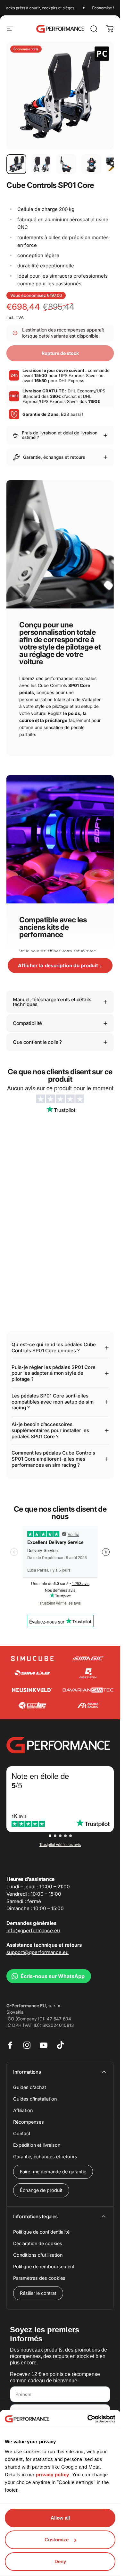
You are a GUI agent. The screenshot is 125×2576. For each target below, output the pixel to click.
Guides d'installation (35, 2099)
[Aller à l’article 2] (41, 164)
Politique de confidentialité (41, 2232)
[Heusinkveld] (32, 1690)
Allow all (60, 2518)
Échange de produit (41, 2190)
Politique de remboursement (44, 2266)
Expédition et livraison (37, 2145)
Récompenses (29, 2122)
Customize (57, 2540)
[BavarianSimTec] (88, 1690)
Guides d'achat (30, 2087)
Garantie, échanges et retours (45, 2156)
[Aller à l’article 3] (66, 164)
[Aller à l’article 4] (91, 164)
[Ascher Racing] (88, 1705)
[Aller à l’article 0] (16, 164)
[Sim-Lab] (32, 1673)
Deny (60, 2561)
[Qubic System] (88, 1673)
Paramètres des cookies (39, 2278)
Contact (22, 2133)
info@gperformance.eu (33, 1930)
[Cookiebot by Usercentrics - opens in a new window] (88, 2419)
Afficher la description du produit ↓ (60, 965)
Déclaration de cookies (38, 2243)
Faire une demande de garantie (53, 2172)
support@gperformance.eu (37, 1952)
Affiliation (23, 2110)
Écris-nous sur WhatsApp (53, 1976)
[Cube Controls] (32, 1705)
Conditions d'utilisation (38, 2255)
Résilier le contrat (38, 2293)
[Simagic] (88, 1659)
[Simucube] (32, 1658)
